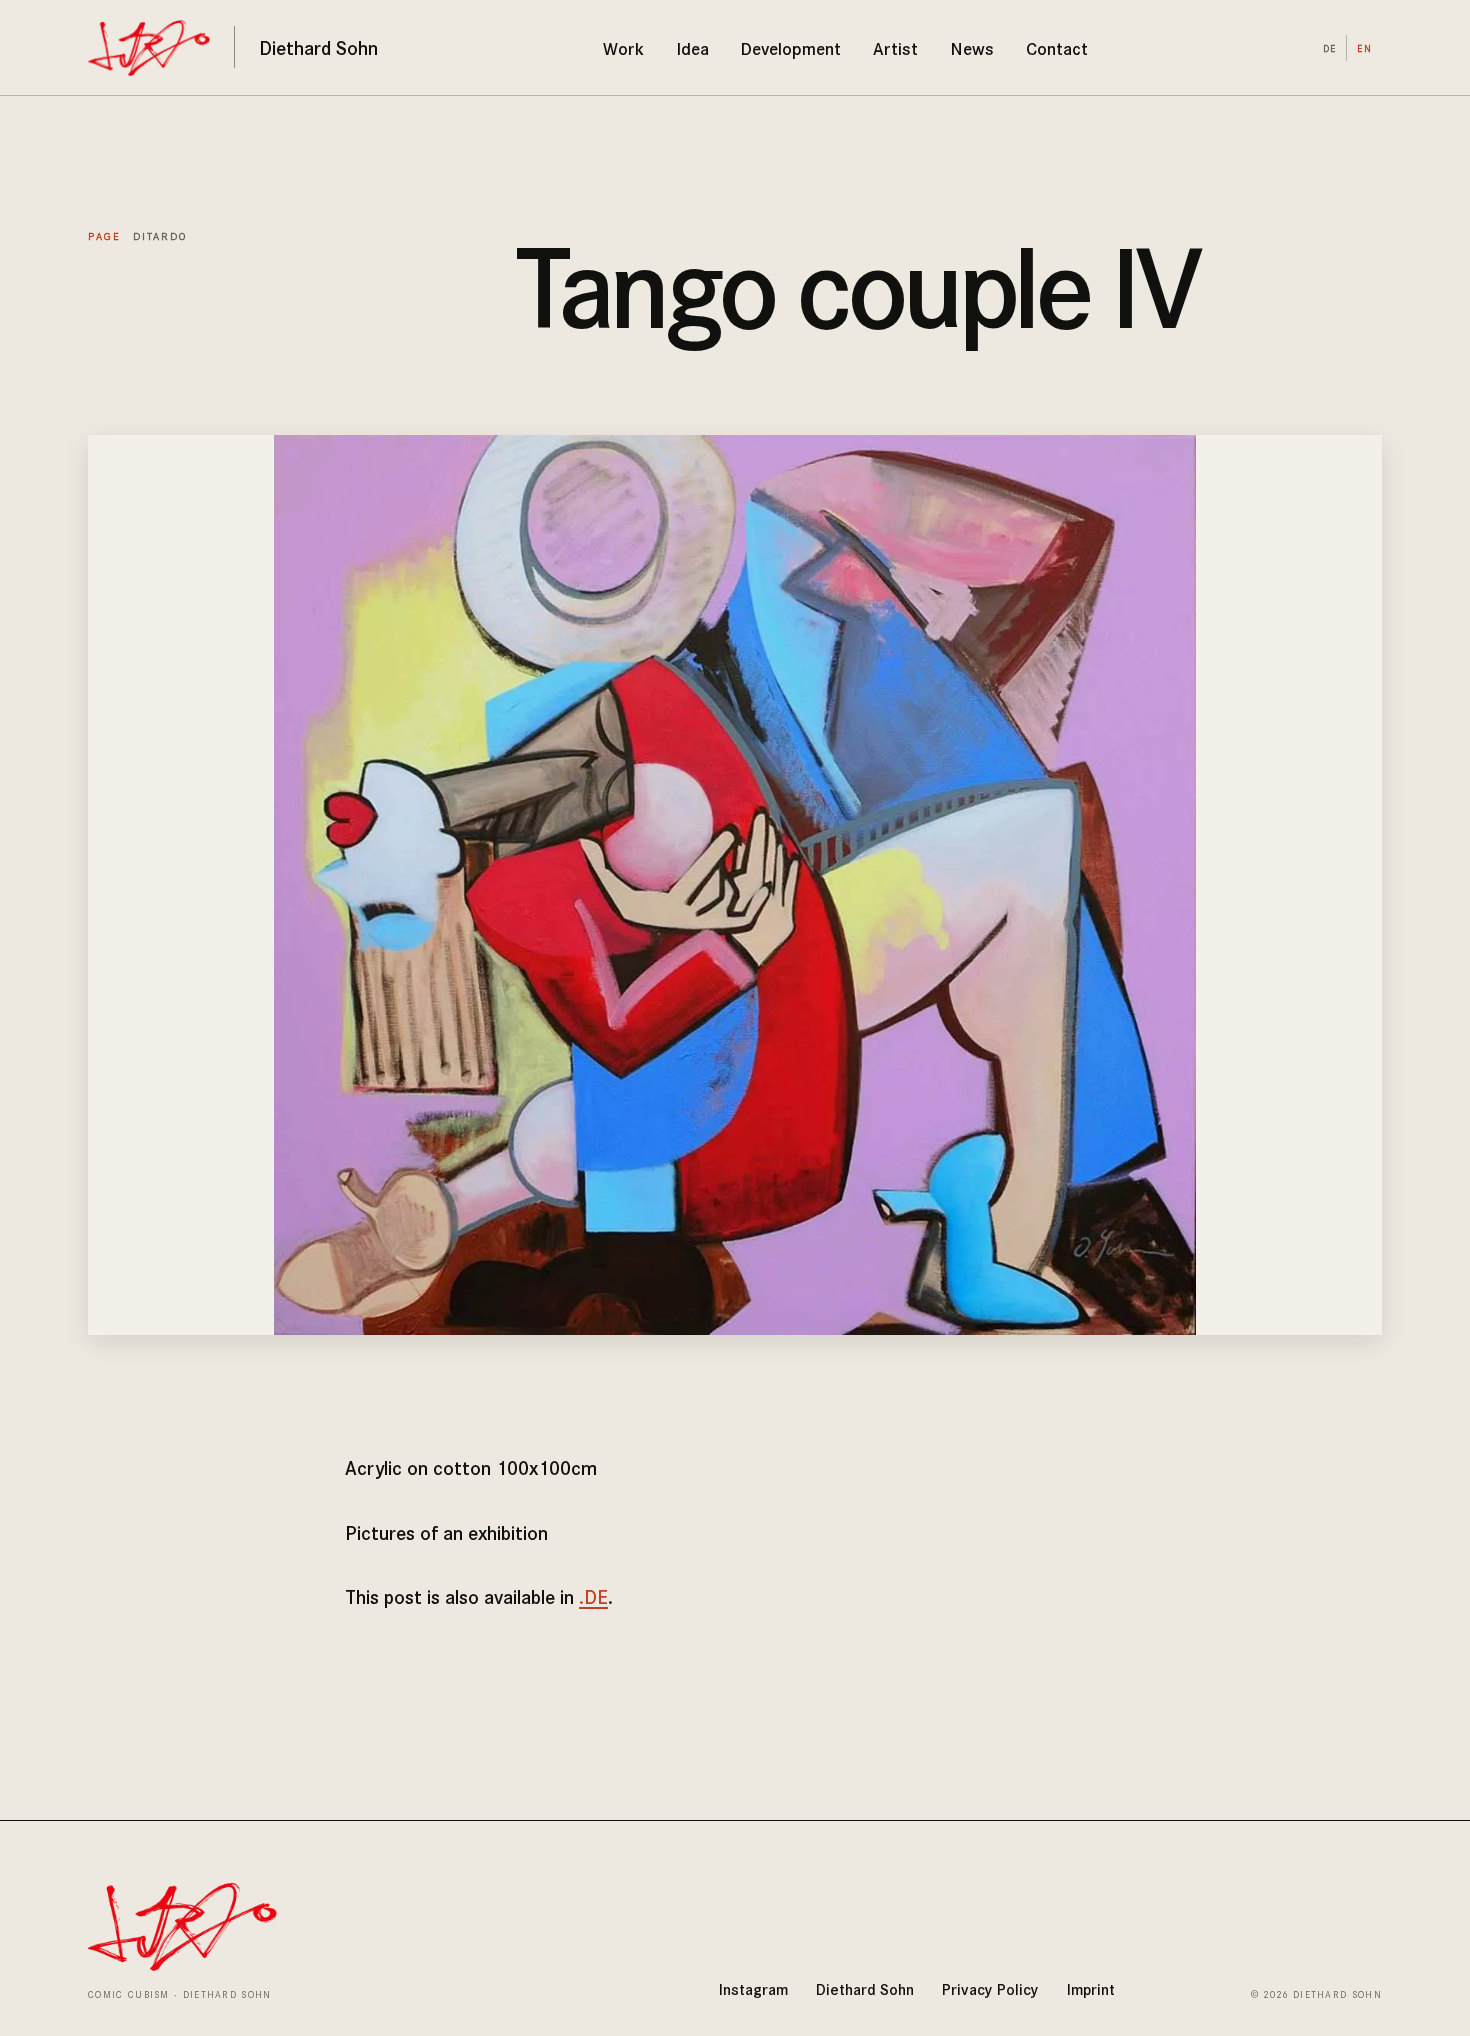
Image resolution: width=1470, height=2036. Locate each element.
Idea (693, 48)
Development (791, 48)
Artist (895, 48)
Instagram (753, 1988)
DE (1329, 48)
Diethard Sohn (865, 1988)
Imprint (1091, 1988)
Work (623, 48)
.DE (593, 1596)
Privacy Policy (990, 1988)
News (972, 48)
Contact (1057, 48)
